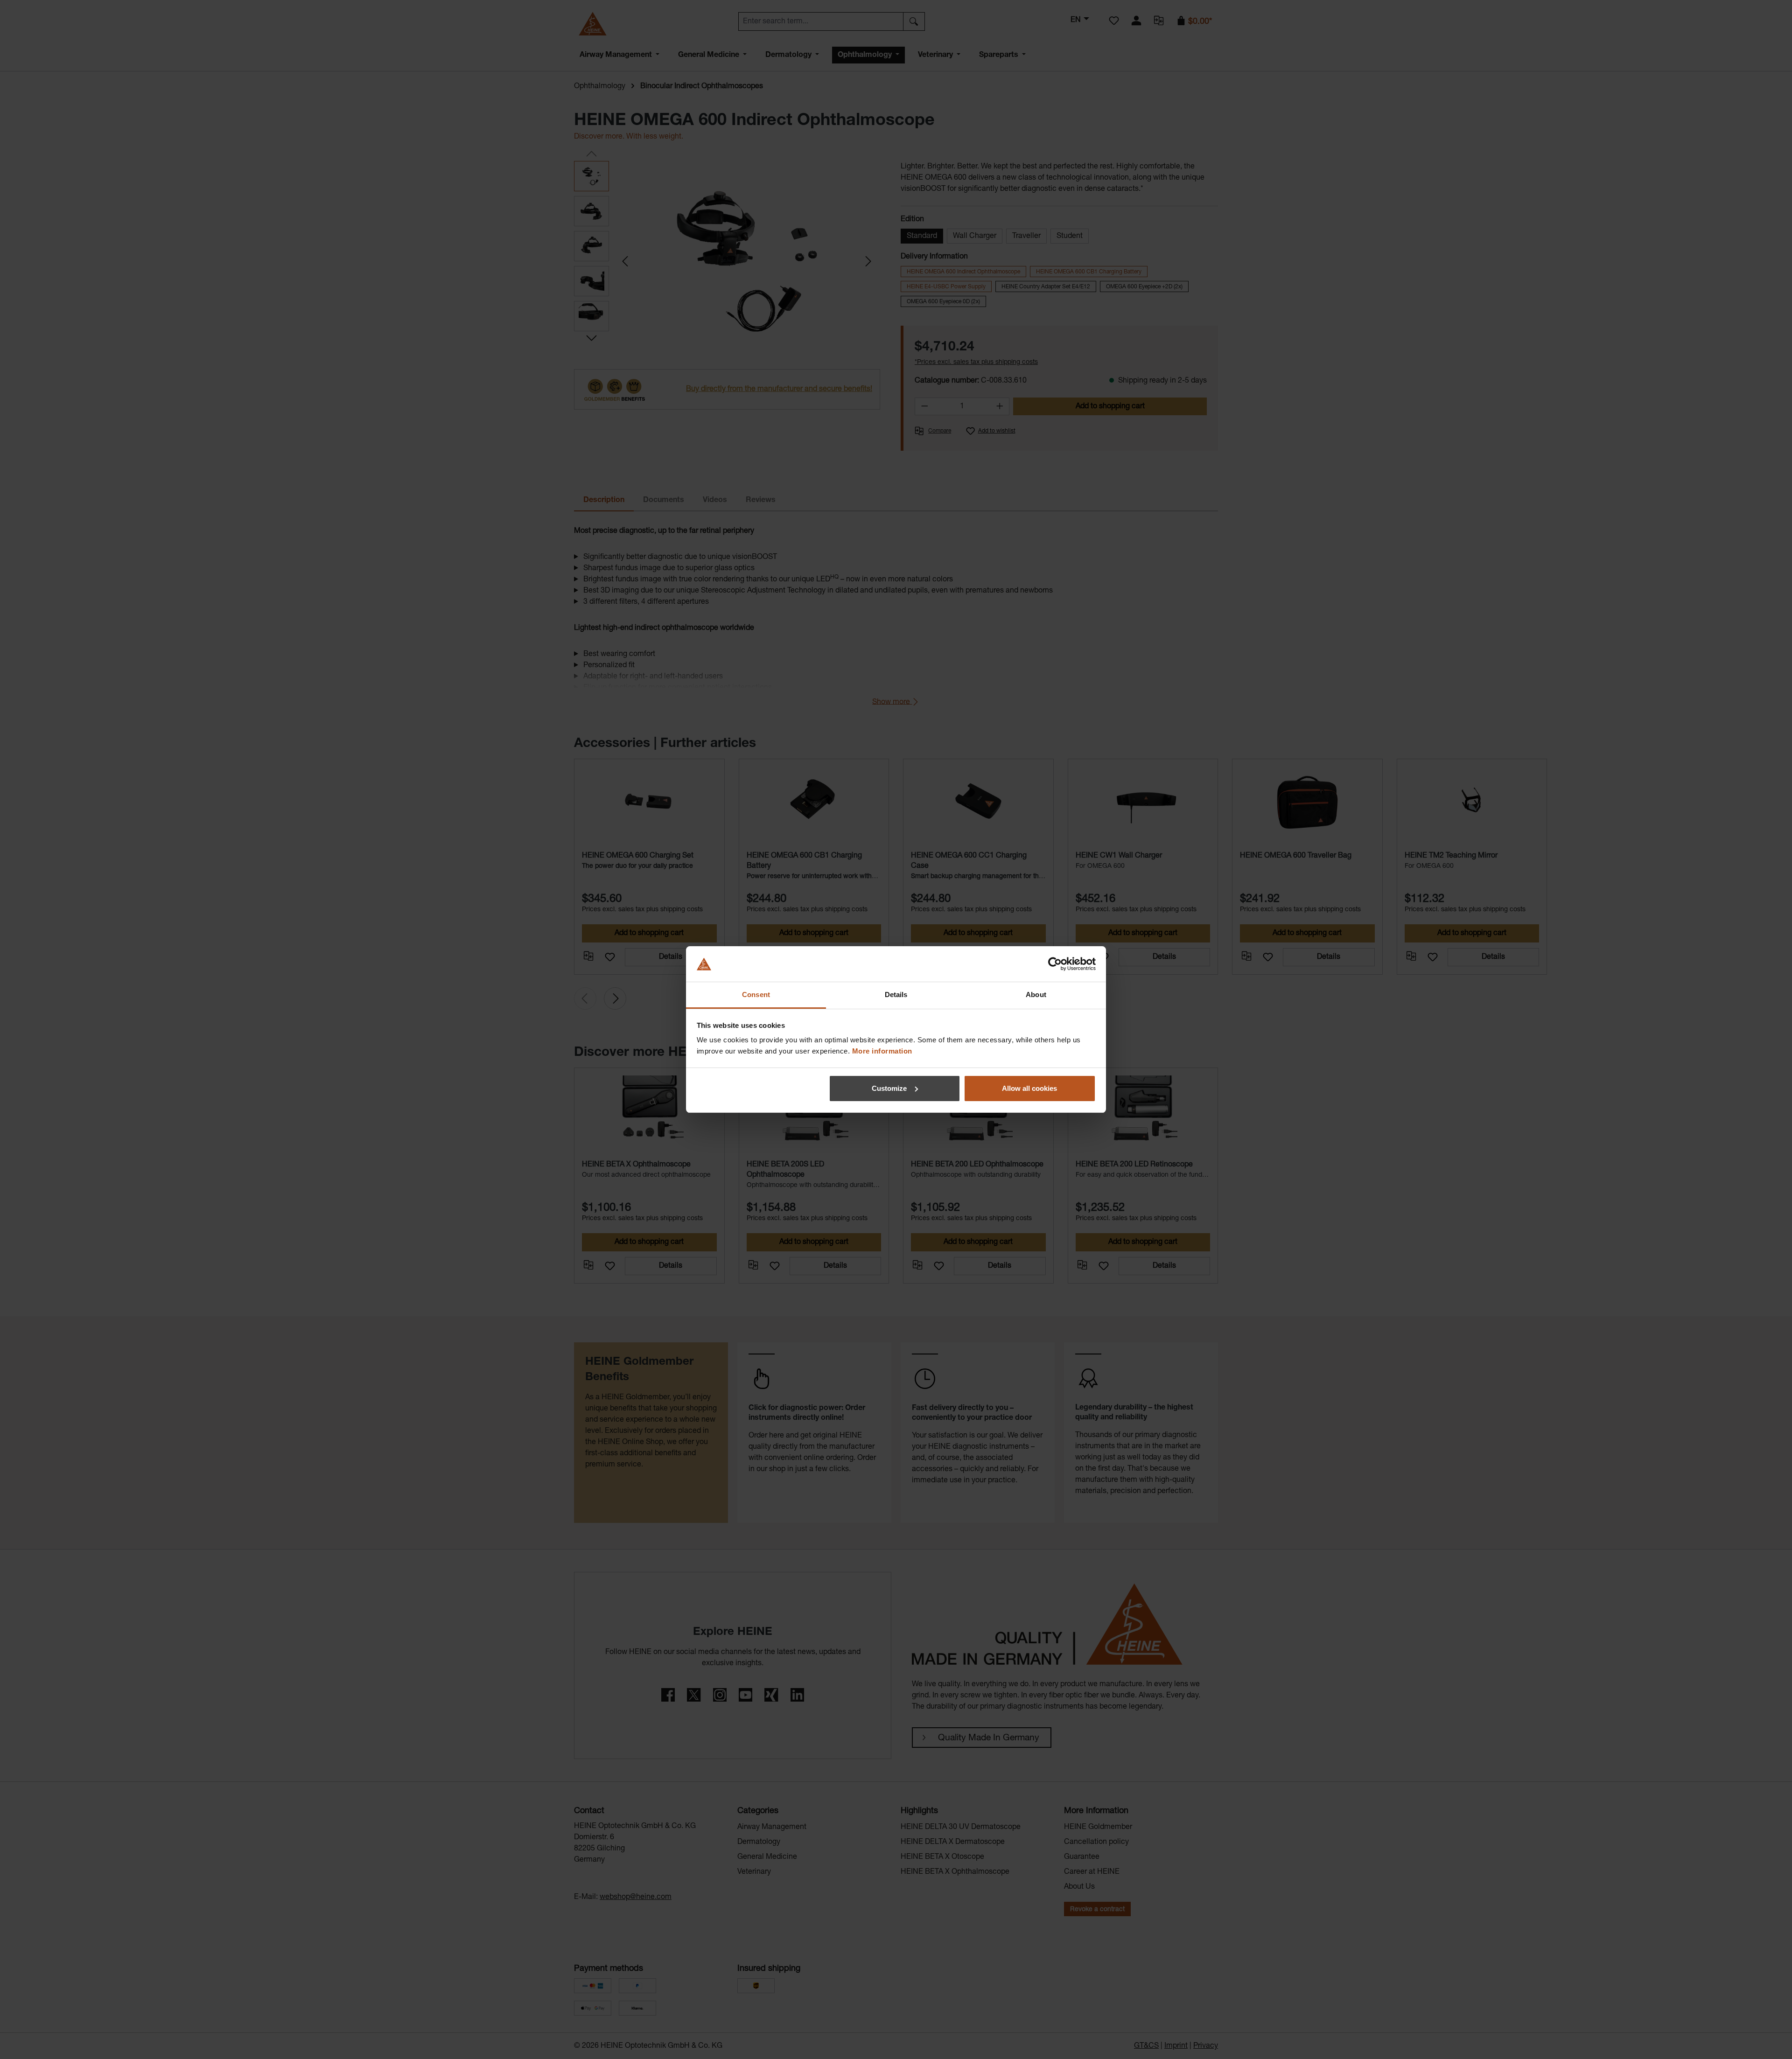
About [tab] (1036, 995)
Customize (889, 1088)
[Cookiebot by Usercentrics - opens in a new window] (1055, 964)
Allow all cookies (1029, 1088)
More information (882, 1051)
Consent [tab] (756, 995)
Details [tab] (896, 995)
